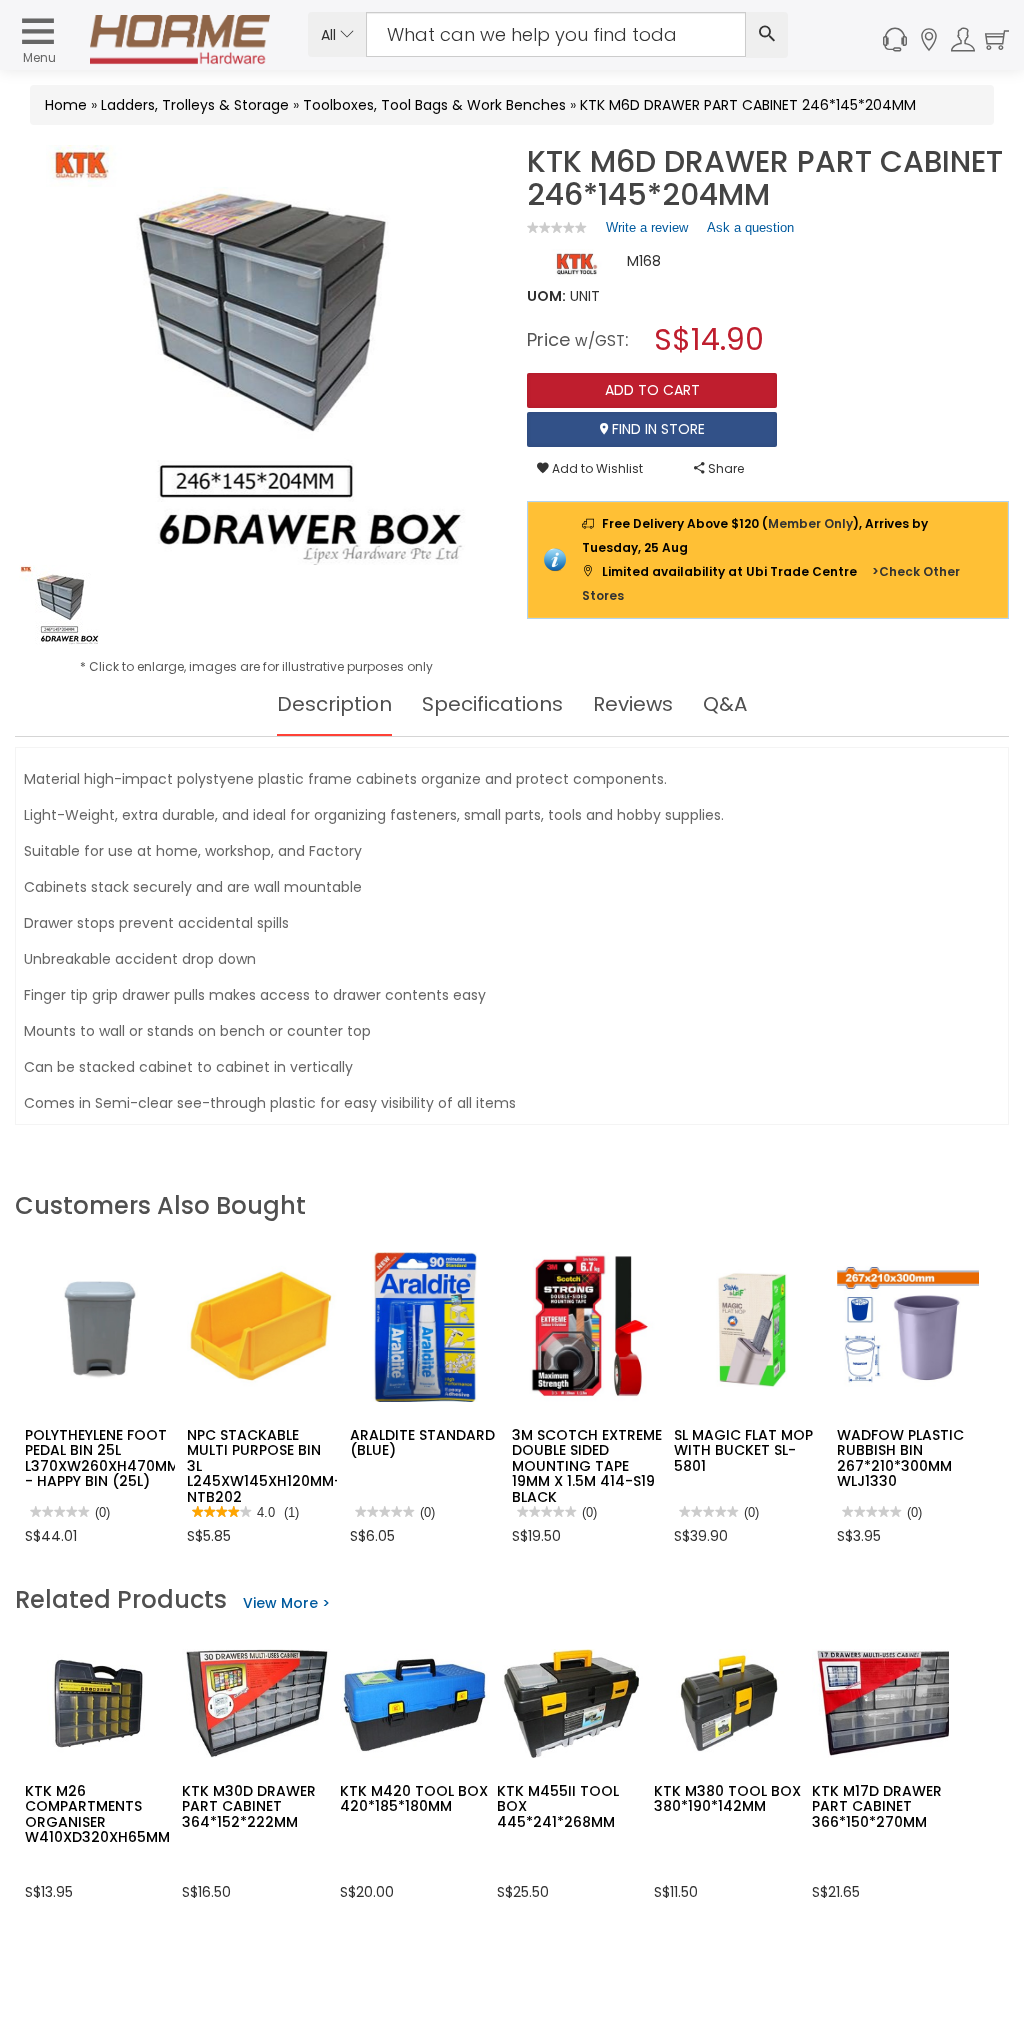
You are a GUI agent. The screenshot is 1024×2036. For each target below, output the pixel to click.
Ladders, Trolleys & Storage (195, 105)
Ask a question (750, 227)
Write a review (647, 232)
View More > (286, 1603)
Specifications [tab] (492, 704)
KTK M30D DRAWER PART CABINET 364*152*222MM (249, 1806)
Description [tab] (334, 704)
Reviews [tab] (633, 704)
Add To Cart (652, 390)
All (330, 35)
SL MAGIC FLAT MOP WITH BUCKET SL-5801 (743, 1450)
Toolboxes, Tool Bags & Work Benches (434, 105)
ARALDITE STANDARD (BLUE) (422, 1442)
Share (724, 468)
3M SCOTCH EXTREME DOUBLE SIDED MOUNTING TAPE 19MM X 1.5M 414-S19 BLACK (587, 1466)
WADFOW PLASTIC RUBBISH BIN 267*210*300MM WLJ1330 (900, 1458)
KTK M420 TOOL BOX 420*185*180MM (414, 1798)
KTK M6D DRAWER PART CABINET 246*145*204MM (748, 105)
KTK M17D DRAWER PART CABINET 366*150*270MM (877, 1806)
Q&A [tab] (725, 704)
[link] (557, 227)
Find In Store (656, 429)
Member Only (810, 523)
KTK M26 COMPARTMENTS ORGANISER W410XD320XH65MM (97, 1814)
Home (66, 105)
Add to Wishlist (596, 468)
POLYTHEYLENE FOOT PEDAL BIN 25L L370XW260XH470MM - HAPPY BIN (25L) (102, 1458)
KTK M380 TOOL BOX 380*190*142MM (727, 1798)
